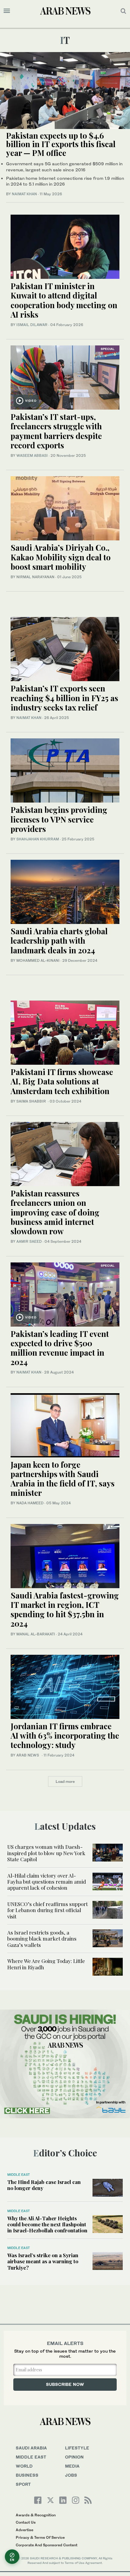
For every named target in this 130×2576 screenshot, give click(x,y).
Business (27, 2475)
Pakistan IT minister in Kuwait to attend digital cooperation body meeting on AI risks (64, 300)
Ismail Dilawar (32, 325)
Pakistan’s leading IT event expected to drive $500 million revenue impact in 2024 (60, 1348)
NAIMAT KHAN (24, 194)
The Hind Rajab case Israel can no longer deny (44, 2185)
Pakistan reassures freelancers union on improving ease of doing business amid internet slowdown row (55, 1212)
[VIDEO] (65, 377)
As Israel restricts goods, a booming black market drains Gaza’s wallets (42, 1939)
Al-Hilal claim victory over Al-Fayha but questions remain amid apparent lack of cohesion (47, 1882)
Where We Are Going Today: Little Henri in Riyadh (46, 1964)
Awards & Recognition (36, 2515)
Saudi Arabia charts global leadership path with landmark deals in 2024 (59, 940)
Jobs (71, 2475)
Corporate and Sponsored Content (47, 2545)
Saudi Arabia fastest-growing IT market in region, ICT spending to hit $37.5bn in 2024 (65, 1610)
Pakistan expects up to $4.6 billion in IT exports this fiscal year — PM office (61, 144)
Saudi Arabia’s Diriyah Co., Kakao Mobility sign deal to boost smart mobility (61, 557)
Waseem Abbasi (32, 455)
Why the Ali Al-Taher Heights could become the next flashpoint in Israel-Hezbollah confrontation (47, 2224)
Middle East (19, 2175)
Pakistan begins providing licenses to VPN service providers (59, 819)
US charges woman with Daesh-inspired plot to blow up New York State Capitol (46, 1853)
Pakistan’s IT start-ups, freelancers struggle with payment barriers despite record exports (56, 431)
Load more (65, 1781)
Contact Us (26, 2522)
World (24, 2466)
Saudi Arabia (31, 2448)
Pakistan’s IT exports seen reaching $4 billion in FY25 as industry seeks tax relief (64, 698)
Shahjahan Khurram (38, 839)
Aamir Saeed (29, 1241)
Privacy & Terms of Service (40, 2537)
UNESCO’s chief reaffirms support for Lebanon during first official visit (47, 1910)
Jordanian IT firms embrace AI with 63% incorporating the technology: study (65, 1735)
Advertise (24, 2530)
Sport (23, 2484)
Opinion (74, 2457)
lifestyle (77, 2448)
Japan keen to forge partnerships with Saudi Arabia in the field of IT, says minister (63, 1479)
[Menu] (7, 11)
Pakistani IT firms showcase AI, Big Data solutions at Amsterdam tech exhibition (62, 1081)
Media (72, 2466)
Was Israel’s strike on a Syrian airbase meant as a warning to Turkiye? (43, 2261)
